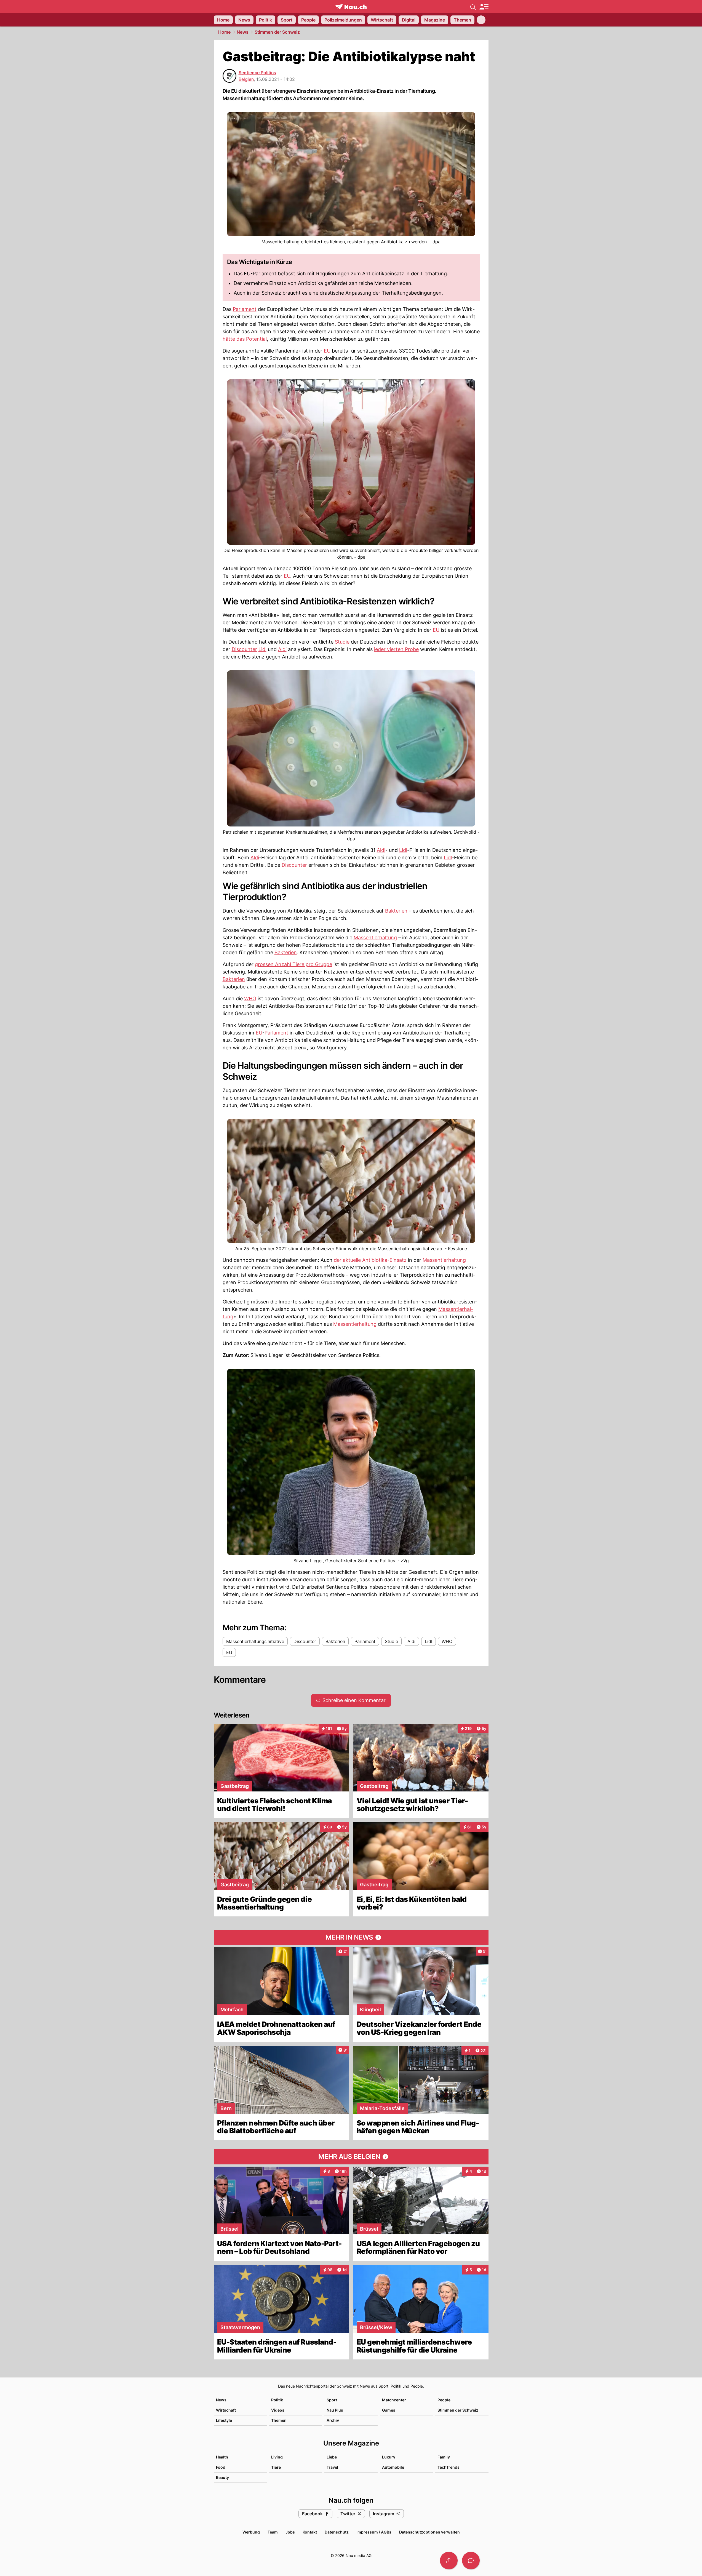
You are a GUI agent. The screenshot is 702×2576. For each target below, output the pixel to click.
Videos (278, 2410)
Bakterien (396, 911)
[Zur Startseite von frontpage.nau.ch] (351, 7)
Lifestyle (224, 2420)
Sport (332, 2400)
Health (222, 2457)
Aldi (282, 649)
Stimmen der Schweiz (277, 32)
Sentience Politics (257, 73)
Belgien (246, 79)
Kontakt (310, 2532)
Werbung (251, 2532)
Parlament (245, 309)
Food (221, 2467)
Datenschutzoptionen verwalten (429, 2532)
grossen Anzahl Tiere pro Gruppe (293, 964)
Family (444, 2457)
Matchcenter (394, 2400)
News (243, 32)
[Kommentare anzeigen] (471, 2561)
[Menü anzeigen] (484, 7)
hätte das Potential (245, 339)
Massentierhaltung (375, 938)
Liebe (332, 2457)
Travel (332, 2467)
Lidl (262, 649)
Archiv (333, 2420)
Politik (277, 2400)
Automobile (393, 2467)
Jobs (290, 2532)
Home (224, 32)
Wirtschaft (226, 2410)
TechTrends (449, 2467)
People (444, 2400)
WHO (250, 998)
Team (273, 2532)
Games (389, 2410)
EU (327, 351)
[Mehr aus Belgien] (351, 2157)
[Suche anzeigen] (473, 7)
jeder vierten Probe (396, 649)
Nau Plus (335, 2410)
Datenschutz (337, 2532)
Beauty (222, 2477)
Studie (342, 642)
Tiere (276, 2467)
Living (277, 2457)
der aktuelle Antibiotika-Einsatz (370, 1260)
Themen (279, 2420)
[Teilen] (449, 2561)
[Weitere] (481, 20)
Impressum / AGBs (374, 2532)
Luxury (389, 2457)
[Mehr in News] (351, 1937)
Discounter (244, 649)
